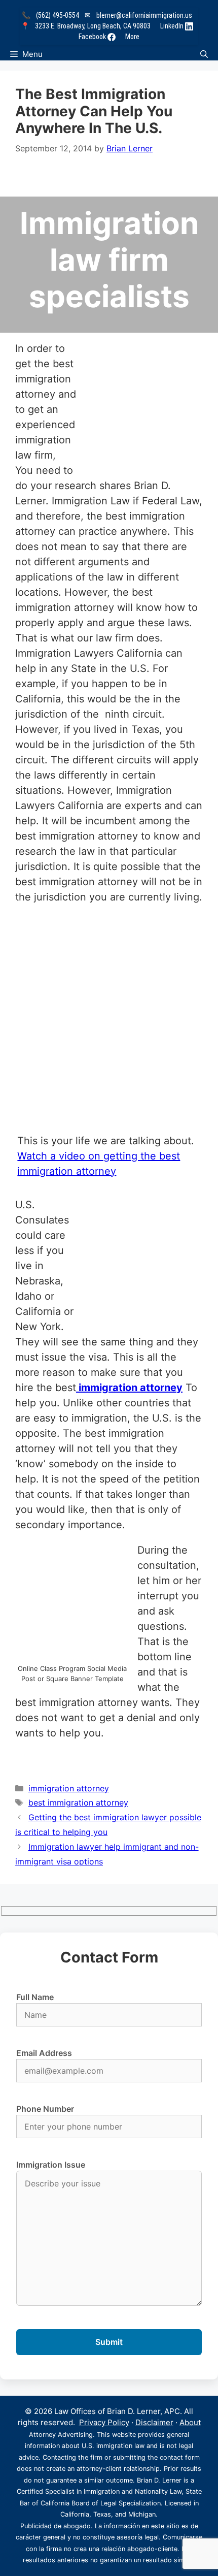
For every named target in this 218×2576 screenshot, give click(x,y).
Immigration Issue (51, 2165)
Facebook (93, 37)
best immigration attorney (78, 1802)
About (190, 2422)
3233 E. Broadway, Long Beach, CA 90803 (93, 26)
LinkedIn (173, 26)
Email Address (44, 2053)
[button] (204, 54)
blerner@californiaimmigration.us (144, 15)
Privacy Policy (104, 2422)
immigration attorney (129, 1388)
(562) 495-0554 (58, 15)
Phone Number (45, 2109)
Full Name (35, 1997)
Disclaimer (154, 2422)
